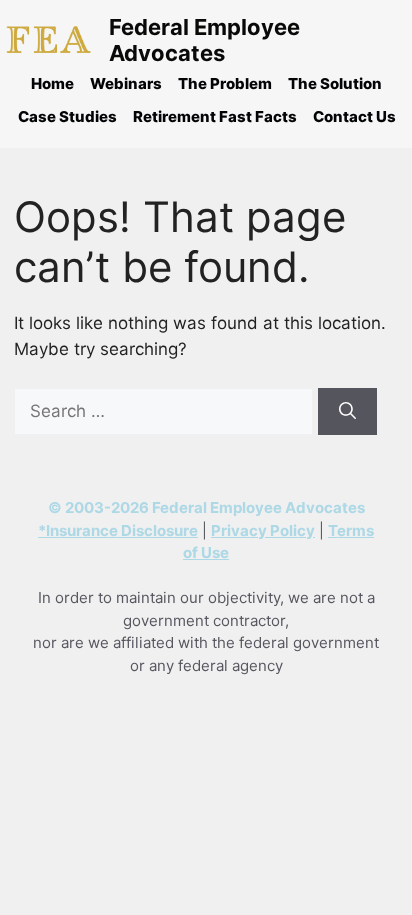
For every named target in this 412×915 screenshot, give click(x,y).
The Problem (225, 83)
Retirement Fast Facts (215, 116)
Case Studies (67, 116)
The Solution (335, 83)
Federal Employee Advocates (204, 40)
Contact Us (354, 116)
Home (52, 83)
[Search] (347, 412)
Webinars (126, 83)
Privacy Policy (263, 530)
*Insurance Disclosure (118, 530)
